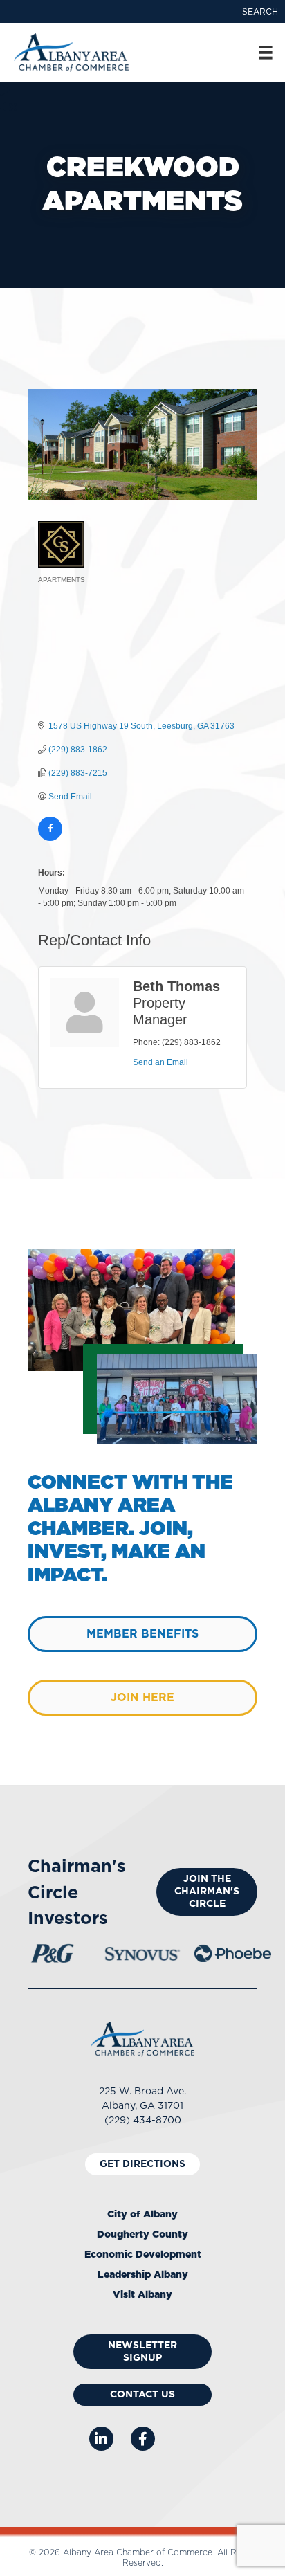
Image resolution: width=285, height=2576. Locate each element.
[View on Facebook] (50, 838)
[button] (260, 12)
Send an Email (160, 1062)
